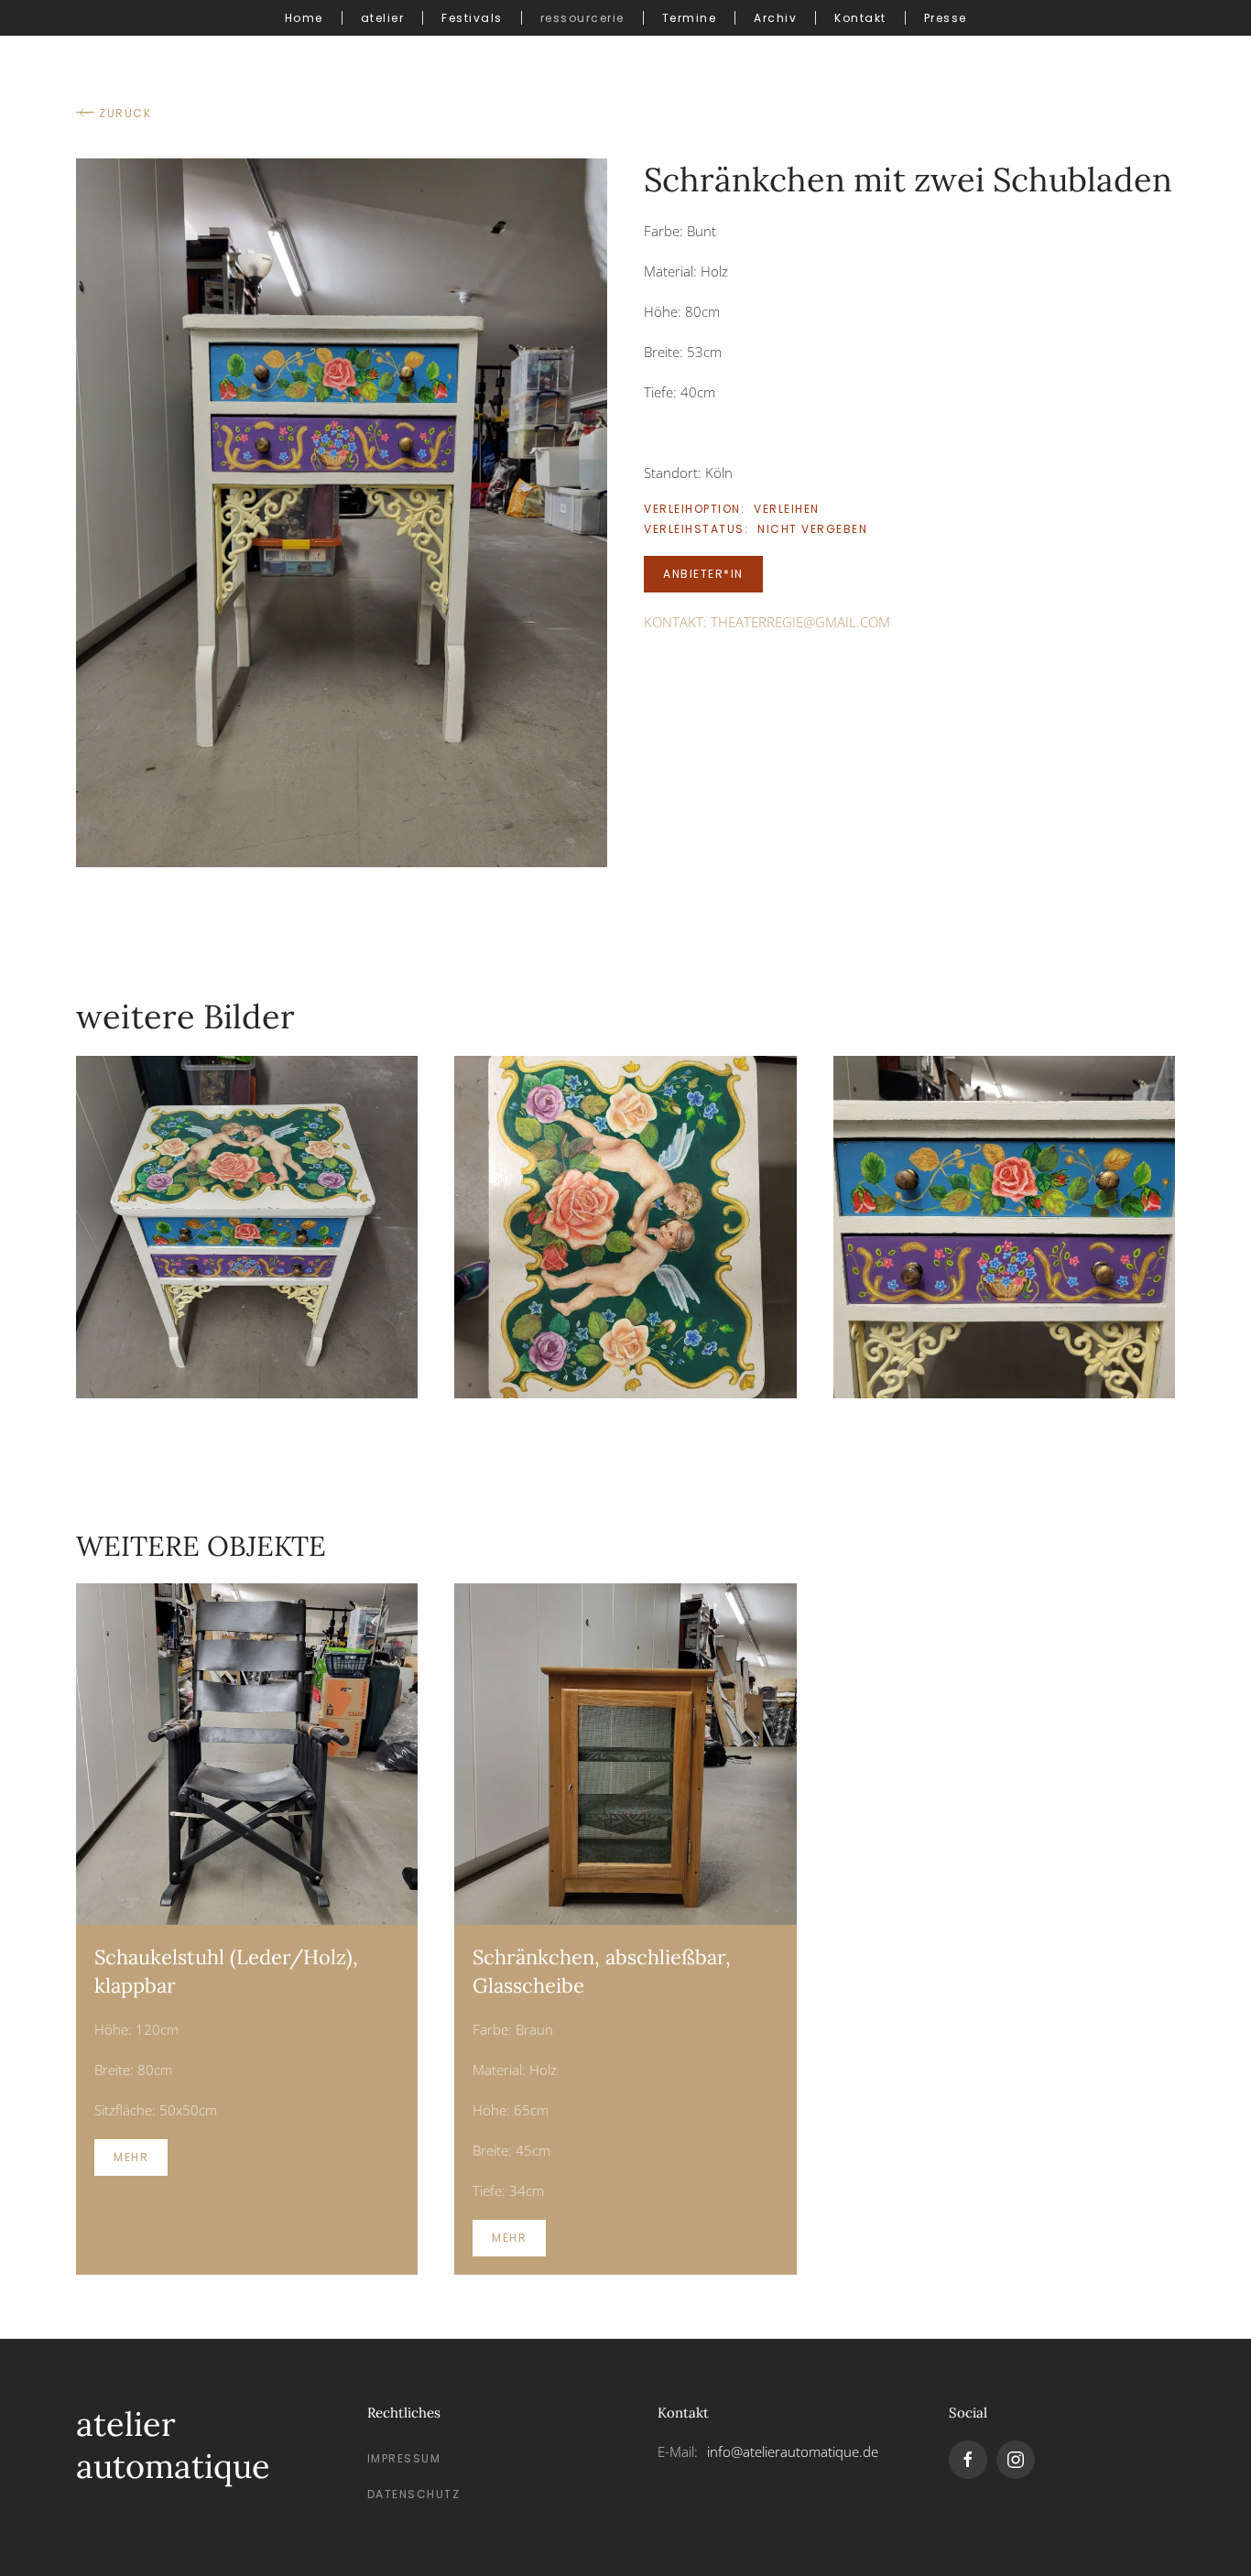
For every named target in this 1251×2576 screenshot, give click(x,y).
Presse (946, 18)
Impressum (404, 2458)
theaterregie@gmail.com (800, 622)
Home (304, 18)
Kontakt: (767, 622)
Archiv (775, 18)
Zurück (125, 113)
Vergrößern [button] (247, 1227)
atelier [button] (383, 18)
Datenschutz (414, 2494)
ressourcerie (582, 18)
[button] (342, 511)
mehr (131, 2157)
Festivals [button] (472, 18)
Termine (690, 18)
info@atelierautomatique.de (793, 2451)
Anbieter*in (703, 574)
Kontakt (860, 18)
